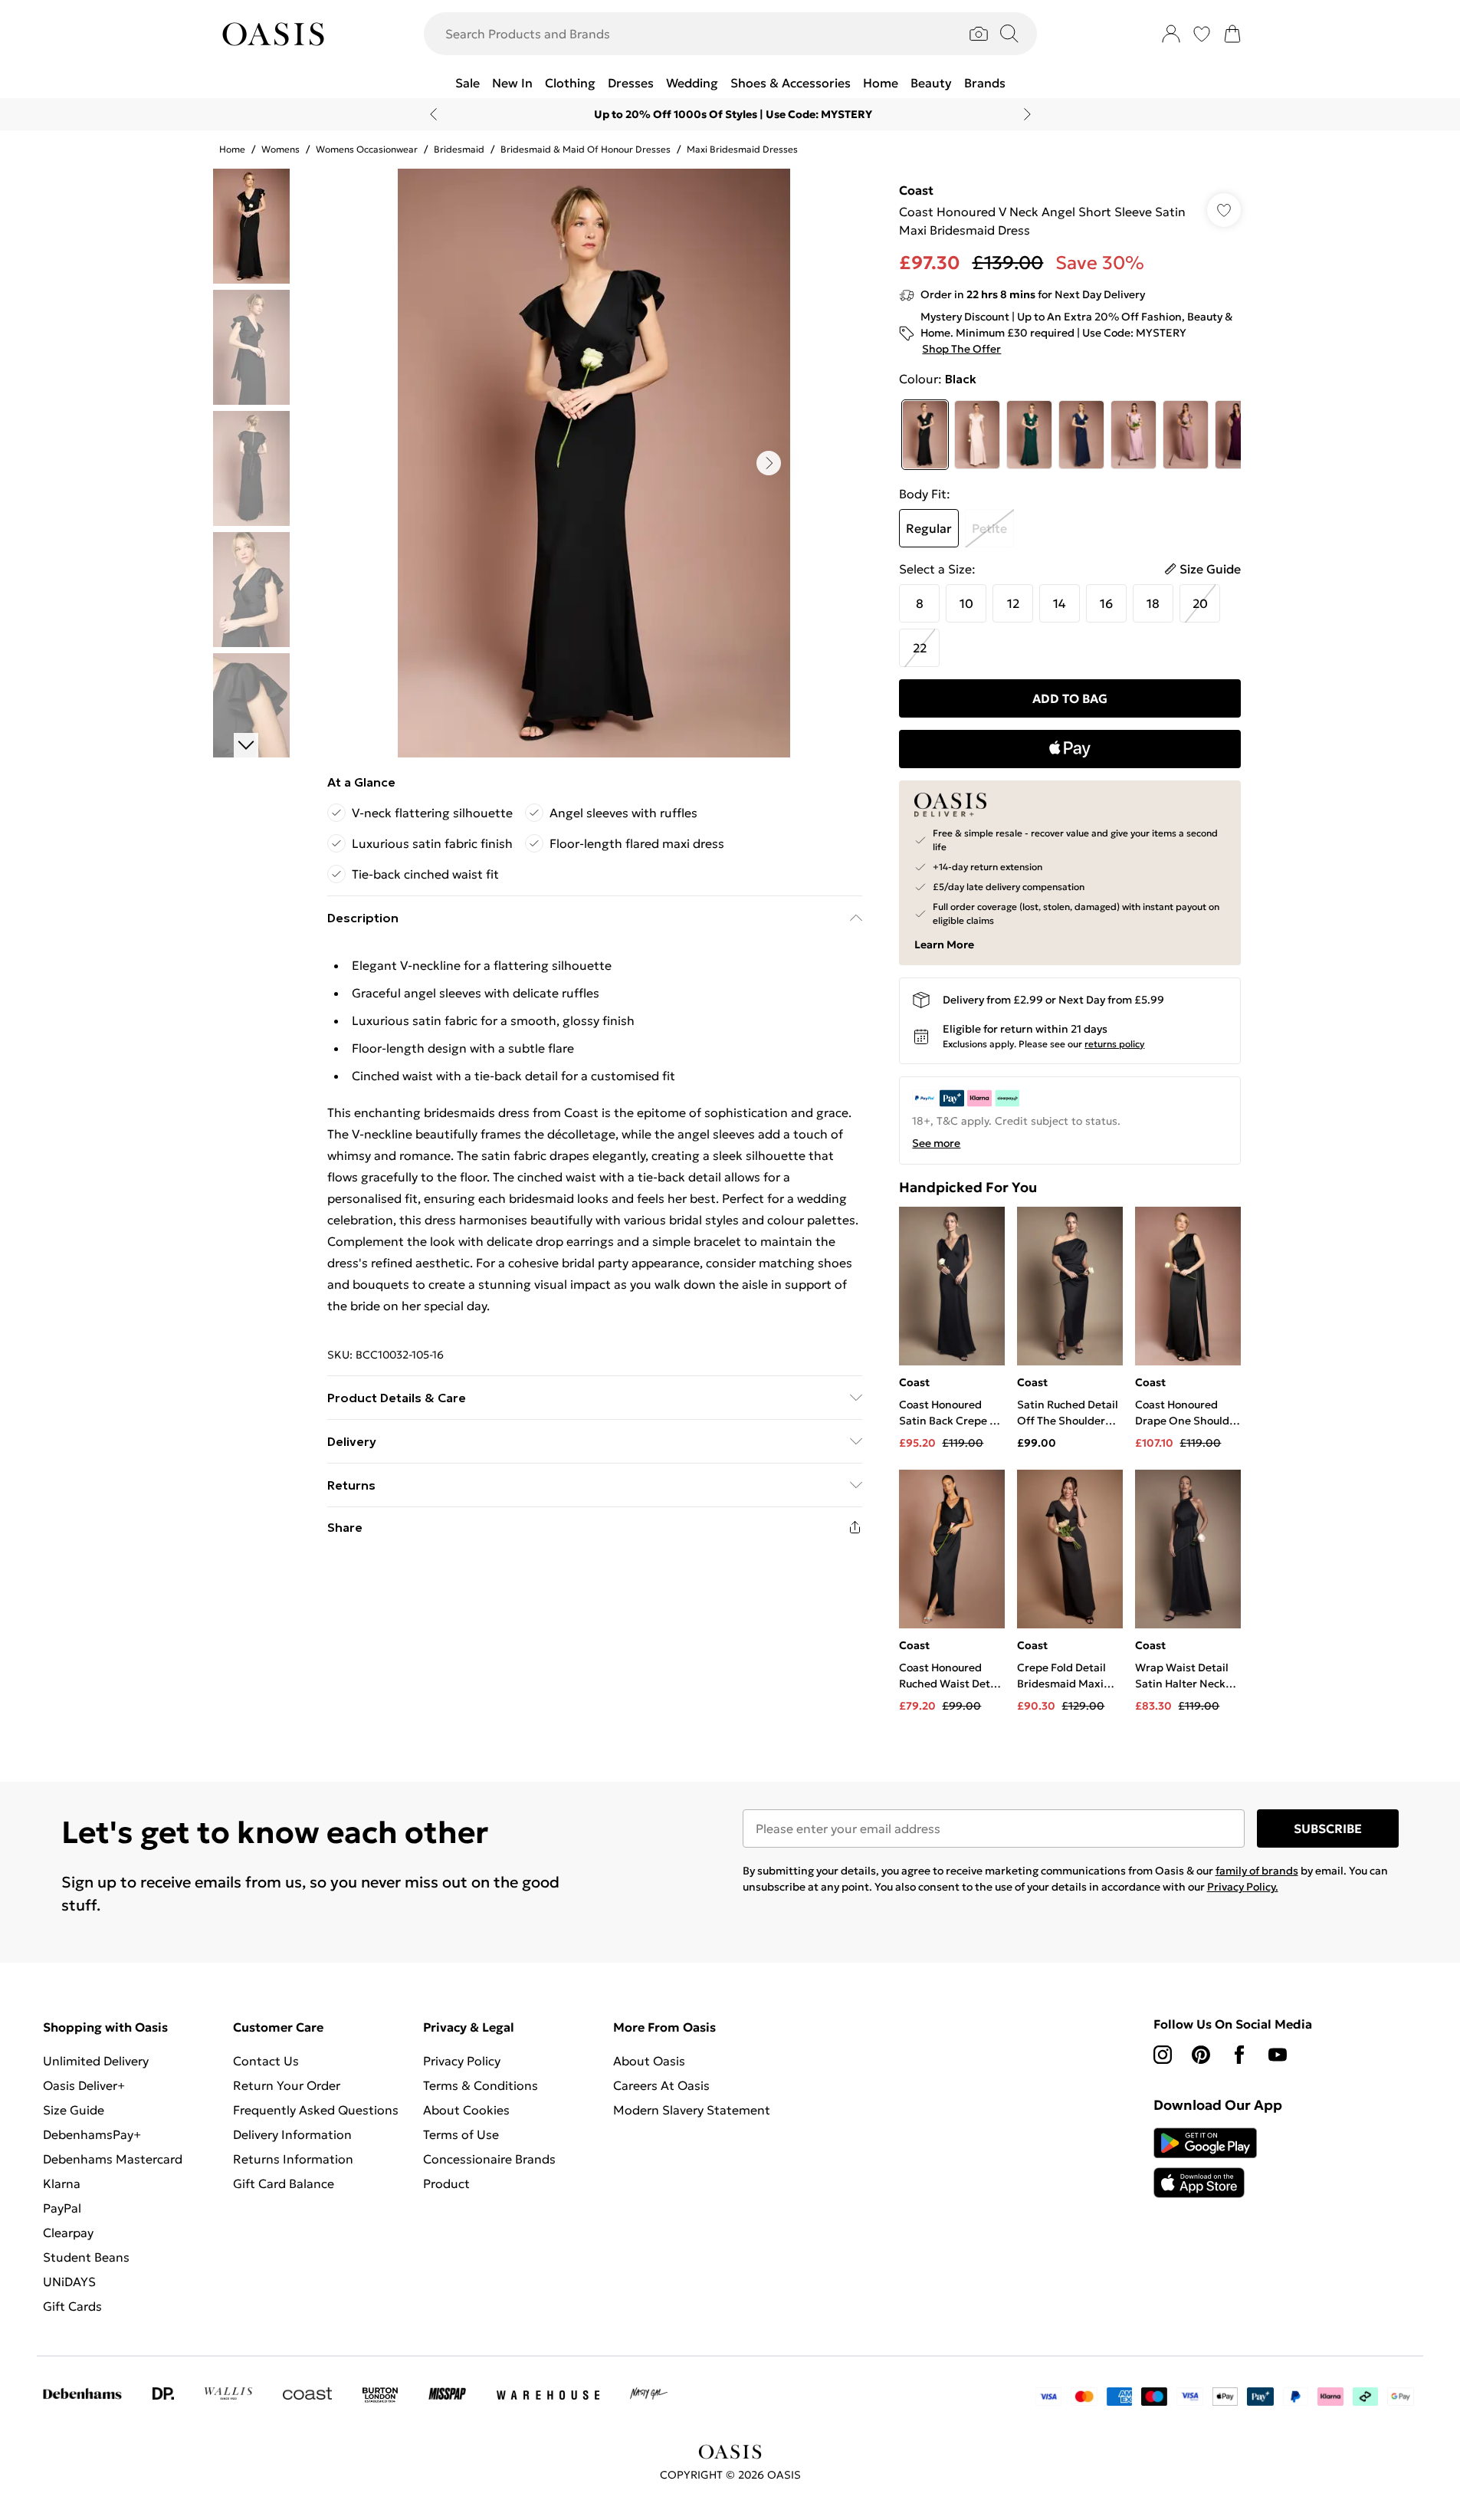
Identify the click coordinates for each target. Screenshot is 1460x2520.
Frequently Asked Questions (316, 2110)
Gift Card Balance (284, 2183)
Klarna (62, 2183)
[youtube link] (1278, 2055)
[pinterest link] (1201, 2055)
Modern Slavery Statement (692, 2110)
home (232, 149)
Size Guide (74, 2110)
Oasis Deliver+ (84, 2085)
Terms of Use (461, 2134)
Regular (929, 528)
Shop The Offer (961, 349)
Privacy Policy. (1243, 1887)
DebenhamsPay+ (92, 2134)
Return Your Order (287, 2085)
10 (966, 603)
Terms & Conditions (481, 2085)
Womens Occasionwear (367, 149)
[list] (594, 463)
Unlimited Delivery (96, 2061)
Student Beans (86, 2257)
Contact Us (266, 2061)
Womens (281, 149)
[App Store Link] (1205, 2163)
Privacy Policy (462, 2061)
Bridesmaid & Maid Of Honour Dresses (586, 149)
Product (446, 2183)
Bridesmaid (459, 149)
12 (1013, 603)
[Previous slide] (433, 114)
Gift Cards (72, 2306)
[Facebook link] (1239, 2055)
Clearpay (68, 2233)
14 (1060, 603)
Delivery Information (292, 2134)
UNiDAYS (69, 2282)
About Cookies (466, 2110)
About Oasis (649, 2061)
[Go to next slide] (769, 463)
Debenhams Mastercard (113, 2159)
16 (1106, 603)
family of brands (1257, 1871)
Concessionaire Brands (489, 2159)
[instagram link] (1163, 2055)
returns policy (1114, 1044)
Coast (916, 190)
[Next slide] (1027, 114)
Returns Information (293, 2159)
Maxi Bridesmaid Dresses (742, 149)
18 (1153, 603)
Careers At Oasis (661, 2085)
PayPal (62, 2208)
